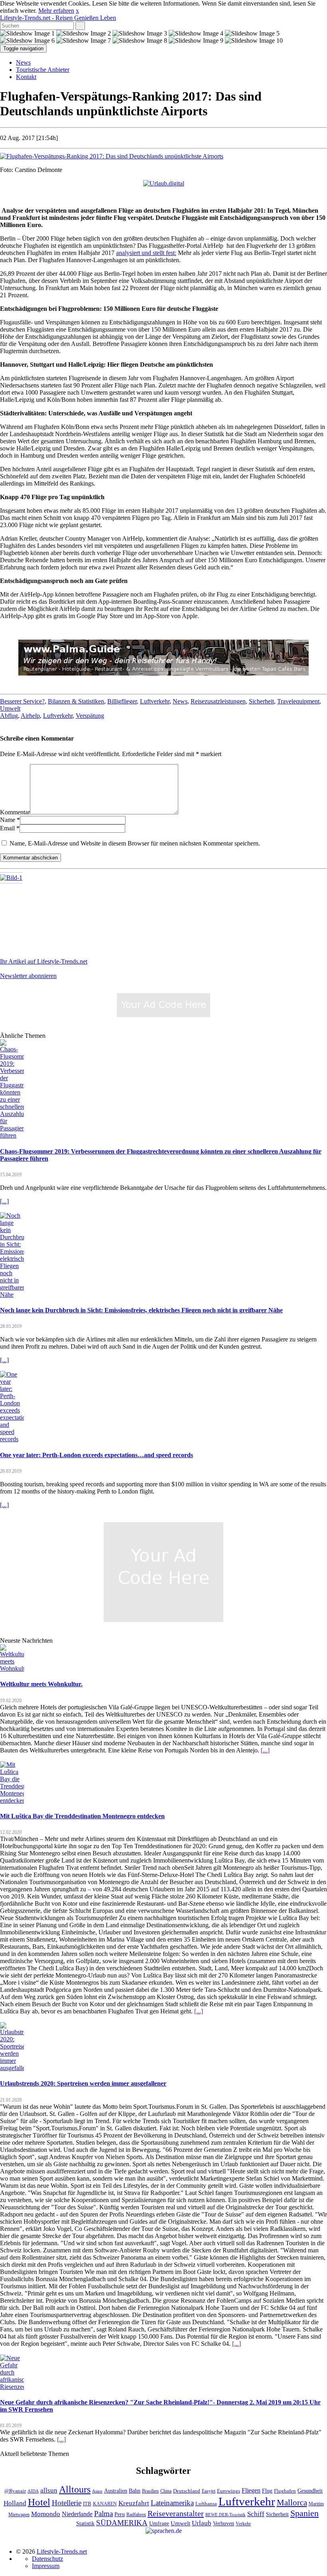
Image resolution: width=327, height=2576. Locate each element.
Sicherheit (261, 701)
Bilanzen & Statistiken (76, 701)
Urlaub (202, 2523)
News (23, 62)
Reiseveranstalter (176, 2513)
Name (8, 820)
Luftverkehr (155, 701)
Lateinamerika (172, 2503)
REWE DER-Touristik (226, 2515)
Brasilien (150, 2491)
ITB (87, 2504)
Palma (103, 2514)
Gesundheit (310, 2491)
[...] (4, 1201)
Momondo (46, 2514)
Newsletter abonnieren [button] (28, 976)
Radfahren (136, 2515)
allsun (49, 2490)
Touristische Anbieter (43, 70)
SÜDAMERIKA (122, 2523)
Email (7, 828)
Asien (97, 2491)
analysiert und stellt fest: (146, 253)
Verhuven (224, 2523)
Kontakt (26, 77)
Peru (120, 2514)
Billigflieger (122, 701)
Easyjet (209, 2491)
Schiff (256, 2514)
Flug (267, 2491)
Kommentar (15, 812)
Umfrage (159, 2523)
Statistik (85, 2524)
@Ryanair (15, 2491)
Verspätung (90, 716)
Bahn (135, 2491)
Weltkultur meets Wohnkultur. (41, 1684)
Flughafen (285, 2491)
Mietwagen (19, 2515)
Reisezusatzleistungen (218, 701)
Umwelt (10, 708)
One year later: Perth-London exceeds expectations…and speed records (97, 1455)
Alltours (75, 2489)
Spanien (304, 2513)
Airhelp (30, 716)
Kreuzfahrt (134, 2503)
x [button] (77, 11)
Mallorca (292, 2503)
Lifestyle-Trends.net (58, 18)
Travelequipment (298, 701)
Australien (116, 2491)
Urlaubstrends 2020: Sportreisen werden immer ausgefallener (83, 2083)
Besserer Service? (22, 701)
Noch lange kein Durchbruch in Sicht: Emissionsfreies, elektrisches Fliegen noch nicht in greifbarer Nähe (141, 1310)
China (166, 2491)
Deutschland (187, 2491)
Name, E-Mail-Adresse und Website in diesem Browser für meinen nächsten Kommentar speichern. (135, 843)
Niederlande (77, 2514)
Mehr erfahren (56, 11)
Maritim (316, 2504)
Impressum (46, 2566)
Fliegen (251, 2490)
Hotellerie (67, 2503)
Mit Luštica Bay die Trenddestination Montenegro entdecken (82, 1816)
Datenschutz (47, 2559)
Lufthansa (206, 2504)
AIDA (33, 2491)
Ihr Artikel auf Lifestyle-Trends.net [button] (44, 961)
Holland (15, 2503)
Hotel (39, 2502)
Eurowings (229, 2491)
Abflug (9, 716)
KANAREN (105, 2504)
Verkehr (243, 2524)
